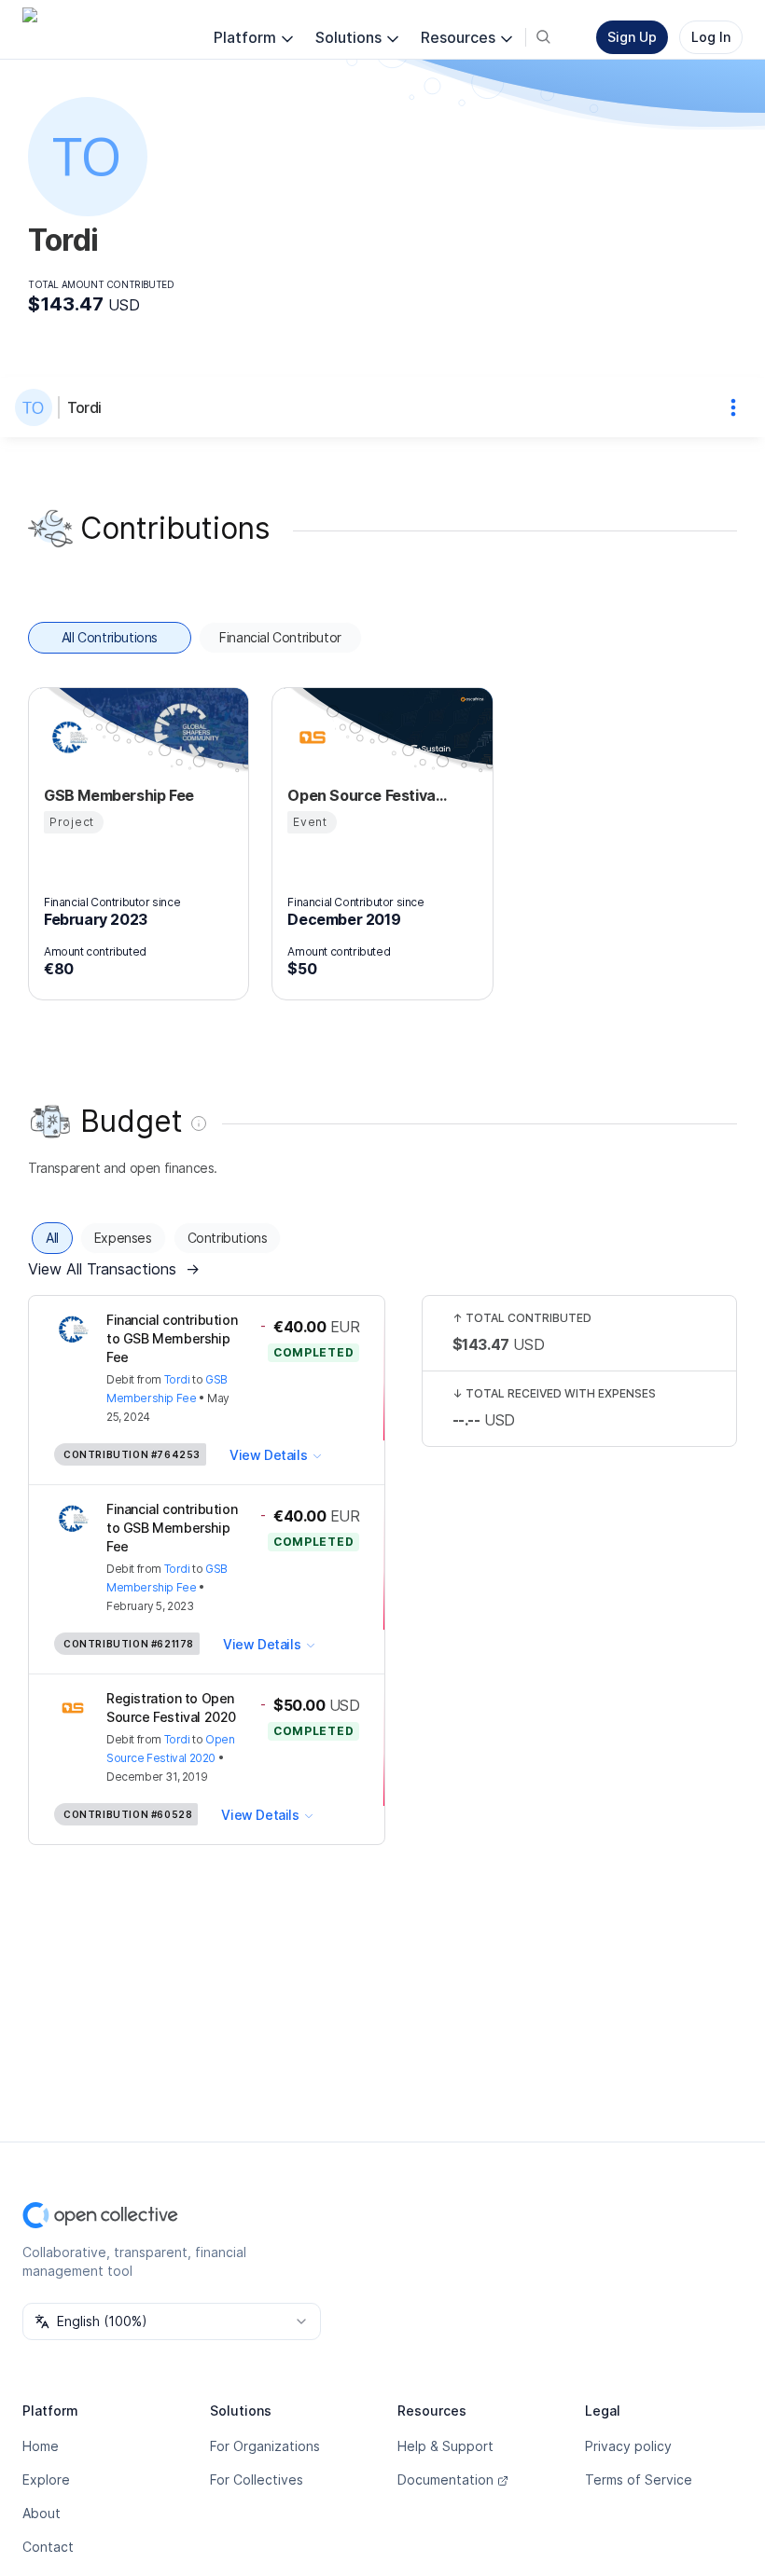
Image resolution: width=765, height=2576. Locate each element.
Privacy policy (628, 2446)
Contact (48, 2547)
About (42, 2513)
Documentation (445, 2480)
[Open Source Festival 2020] (310, 737)
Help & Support (445, 2446)
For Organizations (265, 2446)
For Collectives (257, 2480)
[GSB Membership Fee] (66, 737)
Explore (46, 2480)
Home (41, 2446)
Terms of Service (639, 2480)
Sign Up (632, 37)
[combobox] (172, 2321)
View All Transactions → (114, 1269)
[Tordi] (37, 407)
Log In (711, 37)
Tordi (84, 407)
